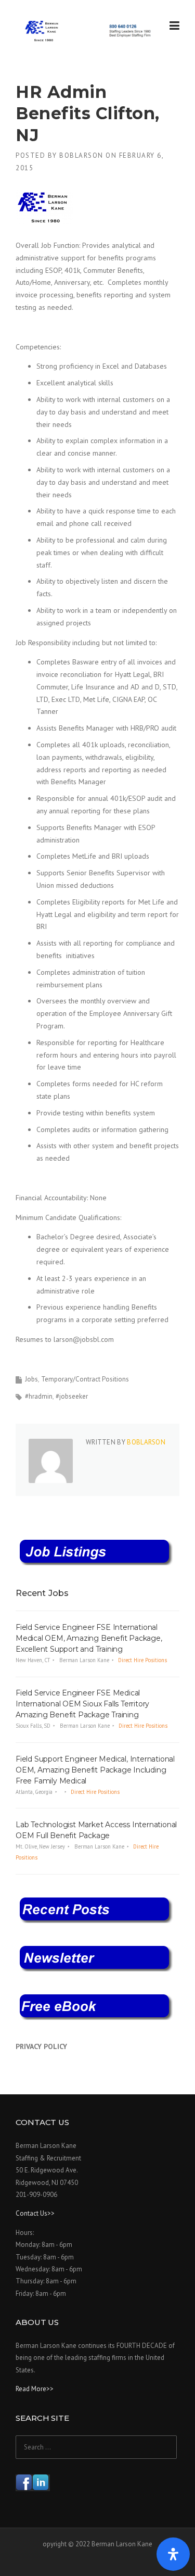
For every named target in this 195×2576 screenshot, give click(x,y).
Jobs (31, 1379)
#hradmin (39, 1396)
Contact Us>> (35, 2213)
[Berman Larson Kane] (89, 31)
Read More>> (35, 2389)
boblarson (81, 155)
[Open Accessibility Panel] (173, 2554)
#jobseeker (72, 1396)
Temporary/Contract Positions (85, 1379)
